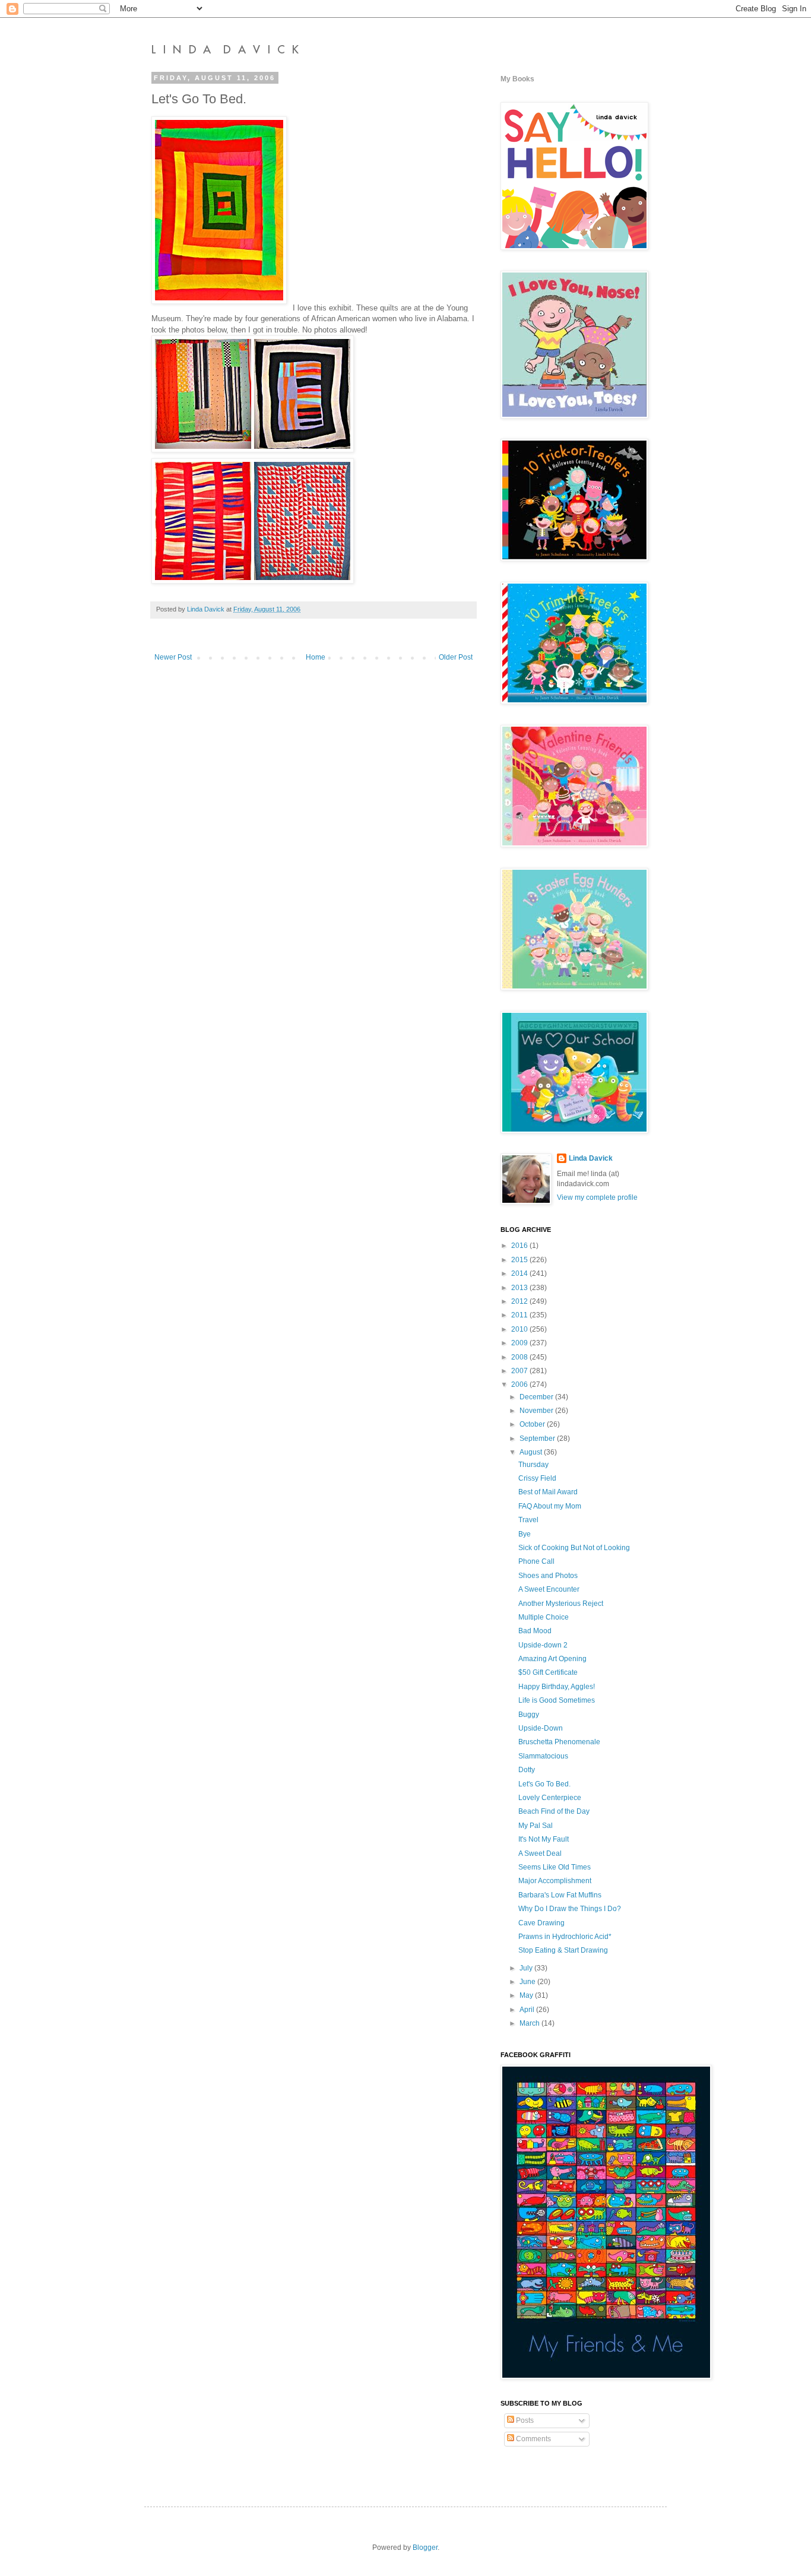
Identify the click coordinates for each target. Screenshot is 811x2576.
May (527, 1995)
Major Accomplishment (555, 1881)
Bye (525, 1534)
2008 (520, 1357)
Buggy (529, 1715)
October (533, 1424)
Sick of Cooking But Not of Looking (574, 1548)
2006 (520, 1384)
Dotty (527, 1770)
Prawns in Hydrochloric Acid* (565, 1937)
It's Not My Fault (544, 1839)
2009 (520, 1343)
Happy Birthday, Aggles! (557, 1687)
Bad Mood (535, 1631)
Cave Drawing (541, 1923)
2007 (520, 1371)
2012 (520, 1301)
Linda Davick (591, 1158)
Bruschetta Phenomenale (559, 1742)
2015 (520, 1260)
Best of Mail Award (548, 1492)
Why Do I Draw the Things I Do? (570, 1909)
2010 (520, 1329)
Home (316, 657)
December (537, 1397)
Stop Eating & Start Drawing (563, 1950)
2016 (520, 1246)
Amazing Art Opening (552, 1659)
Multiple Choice (544, 1617)
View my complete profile (597, 1197)
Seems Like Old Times (555, 1867)
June (528, 1982)
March (530, 2023)
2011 (520, 1315)
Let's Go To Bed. (544, 1784)
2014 (520, 1273)
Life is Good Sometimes (557, 1700)
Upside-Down (541, 1728)
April (528, 2010)
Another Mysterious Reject (561, 1604)
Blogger (425, 2548)
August (532, 1452)
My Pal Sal (536, 1826)
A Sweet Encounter (549, 1589)
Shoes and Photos (548, 1576)
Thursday (533, 1465)
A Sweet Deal (540, 1853)
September (538, 1438)
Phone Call (536, 1561)
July (527, 1968)
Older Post (456, 657)
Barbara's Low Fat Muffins (560, 1895)
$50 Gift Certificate (548, 1672)
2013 (520, 1288)
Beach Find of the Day (554, 1811)
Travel (528, 1520)
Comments (533, 2439)
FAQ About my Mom (550, 1506)
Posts (524, 2420)
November (537, 1411)
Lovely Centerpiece (550, 1798)
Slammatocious (543, 1756)
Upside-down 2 (543, 1645)
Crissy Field (537, 1478)
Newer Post (173, 657)
